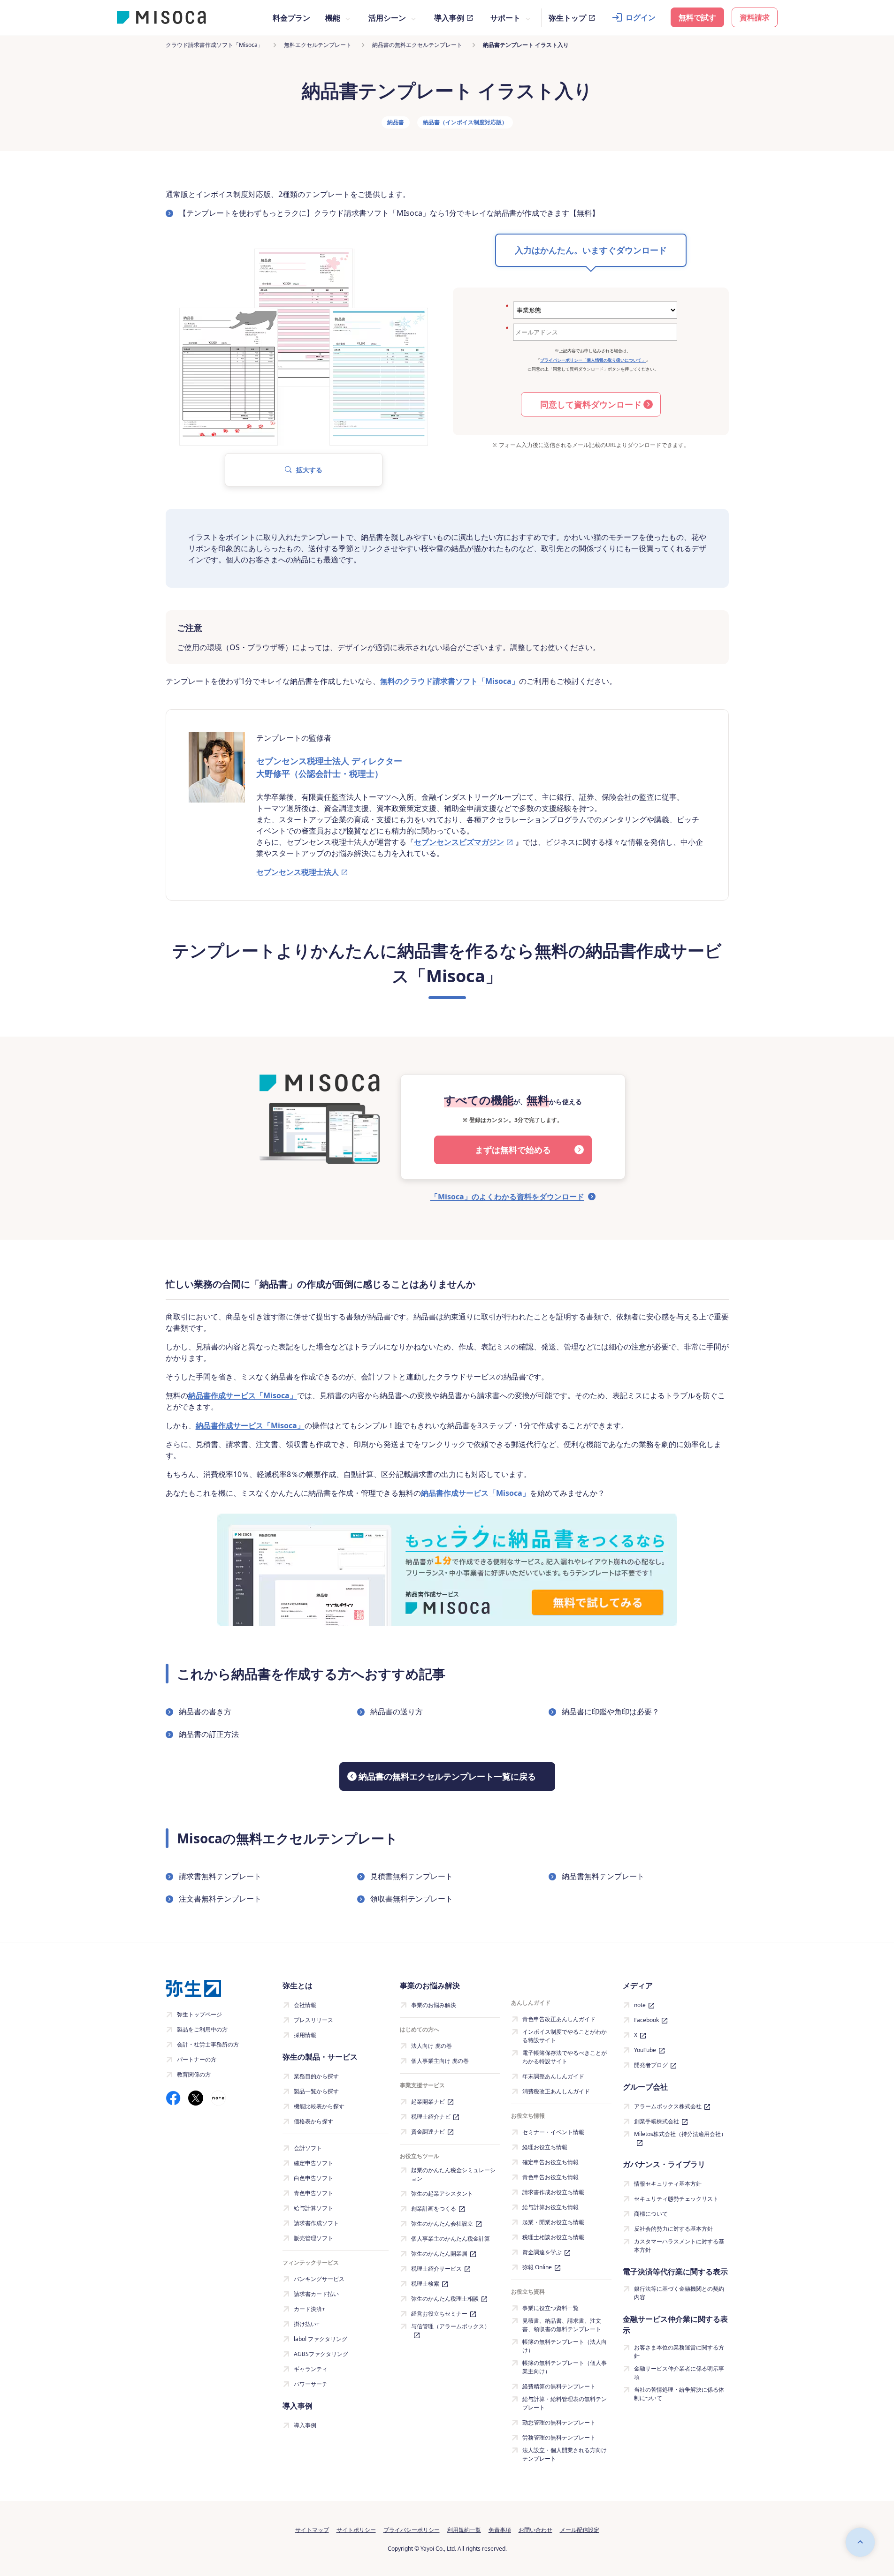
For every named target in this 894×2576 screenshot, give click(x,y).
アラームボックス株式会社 (668, 2106)
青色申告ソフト (313, 2193)
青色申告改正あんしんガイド (559, 2019)
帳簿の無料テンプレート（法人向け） (565, 2346)
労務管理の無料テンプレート (559, 2437)
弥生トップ (567, 18)
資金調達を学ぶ (542, 2252)
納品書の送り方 (397, 1712)
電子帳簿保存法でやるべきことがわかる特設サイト (565, 2057)
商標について (651, 2214)
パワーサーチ (311, 2384)
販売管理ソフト (313, 2238)
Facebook (646, 2020)
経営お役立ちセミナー (439, 2314)
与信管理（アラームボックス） (451, 2326)
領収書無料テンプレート (412, 1899)
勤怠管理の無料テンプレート (559, 2422)
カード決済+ (309, 2309)
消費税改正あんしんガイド (556, 2091)
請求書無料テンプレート (220, 1876)
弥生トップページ (199, 2014)
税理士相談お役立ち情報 (553, 2237)
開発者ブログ (651, 2065)
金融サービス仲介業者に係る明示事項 (679, 2373)
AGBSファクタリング (321, 2354)
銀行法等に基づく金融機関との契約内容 (679, 2293)
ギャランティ (311, 2369)
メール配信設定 (580, 2530)
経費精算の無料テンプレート (559, 2386)
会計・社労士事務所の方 (208, 2044)
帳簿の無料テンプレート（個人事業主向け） (565, 2367)
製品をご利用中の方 (202, 2029)
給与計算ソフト (313, 2208)
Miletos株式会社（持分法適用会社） (680, 2134)
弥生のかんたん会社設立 (442, 2224)
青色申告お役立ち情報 (550, 2177)
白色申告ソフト (313, 2178)
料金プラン (291, 18)
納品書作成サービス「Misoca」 (243, 1395)
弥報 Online (537, 2267)
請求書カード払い (316, 2294)
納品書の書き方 (205, 1712)
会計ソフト (308, 2148)
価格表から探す (313, 2121)
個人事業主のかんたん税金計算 (451, 2239)
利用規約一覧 (464, 2530)
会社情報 (305, 2005)
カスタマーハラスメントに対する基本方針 (679, 2246)
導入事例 (449, 18)
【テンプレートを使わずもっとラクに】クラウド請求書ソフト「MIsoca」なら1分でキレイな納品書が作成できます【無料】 (389, 213)
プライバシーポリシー (412, 2530)
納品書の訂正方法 (209, 1734)
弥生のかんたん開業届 (439, 2254)
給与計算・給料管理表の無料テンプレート (565, 2403)
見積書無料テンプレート (412, 1876)
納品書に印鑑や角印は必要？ (611, 1712)
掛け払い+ (307, 2324)
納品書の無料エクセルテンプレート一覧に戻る (447, 1776)
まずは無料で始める (513, 1150)
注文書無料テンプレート (220, 1899)
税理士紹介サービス (436, 2269)
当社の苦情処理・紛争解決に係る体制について (679, 2394)
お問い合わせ (535, 2530)
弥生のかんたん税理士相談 (445, 2299)
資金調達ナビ (428, 2132)
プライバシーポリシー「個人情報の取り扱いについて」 (593, 360)
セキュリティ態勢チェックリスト (676, 2199)
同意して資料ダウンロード (591, 404)
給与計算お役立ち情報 (550, 2207)
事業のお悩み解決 (434, 2005)
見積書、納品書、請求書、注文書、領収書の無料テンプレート (562, 2325)
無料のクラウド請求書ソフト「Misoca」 (450, 681)
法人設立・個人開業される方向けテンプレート (565, 2454)
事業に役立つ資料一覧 (550, 2308)
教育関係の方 (194, 2074)
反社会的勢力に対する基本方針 (673, 2229)
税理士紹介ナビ (431, 2117)
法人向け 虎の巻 (432, 2046)
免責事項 (500, 2530)
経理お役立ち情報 (545, 2147)
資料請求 (755, 17)
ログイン (641, 17)
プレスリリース (313, 2020)
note (640, 2005)
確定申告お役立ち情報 (550, 2162)
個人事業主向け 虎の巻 (440, 2061)
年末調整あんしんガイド (553, 2076)
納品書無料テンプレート (603, 1876)
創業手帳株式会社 (657, 2121)
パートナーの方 (197, 2059)
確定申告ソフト (313, 2163)
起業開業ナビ (428, 2102)
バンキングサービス (319, 2279)
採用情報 (305, 2035)
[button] (304, 470)
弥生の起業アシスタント (442, 2193)
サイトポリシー (356, 2530)
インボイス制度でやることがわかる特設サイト (565, 2036)
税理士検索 (425, 2284)
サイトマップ (312, 2530)
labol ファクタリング (321, 2339)
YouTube (645, 2050)
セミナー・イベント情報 (553, 2132)
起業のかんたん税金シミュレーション (453, 2174)
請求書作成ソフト (316, 2223)
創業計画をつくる (434, 2209)
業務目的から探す (316, 2076)
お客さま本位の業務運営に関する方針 (679, 2352)
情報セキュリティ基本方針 (668, 2184)
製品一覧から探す (316, 2091)
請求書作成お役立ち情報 (553, 2192)
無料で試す (697, 17)
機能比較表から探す (319, 2106)
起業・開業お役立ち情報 (553, 2222)
